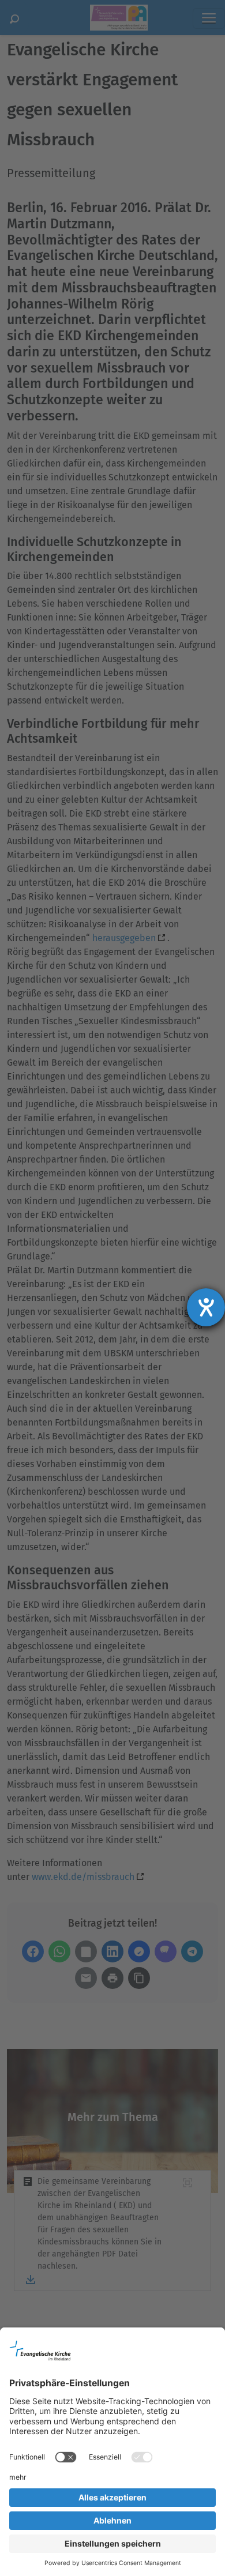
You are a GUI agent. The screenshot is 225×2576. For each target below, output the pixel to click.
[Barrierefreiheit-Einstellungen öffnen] (206, 1307)
